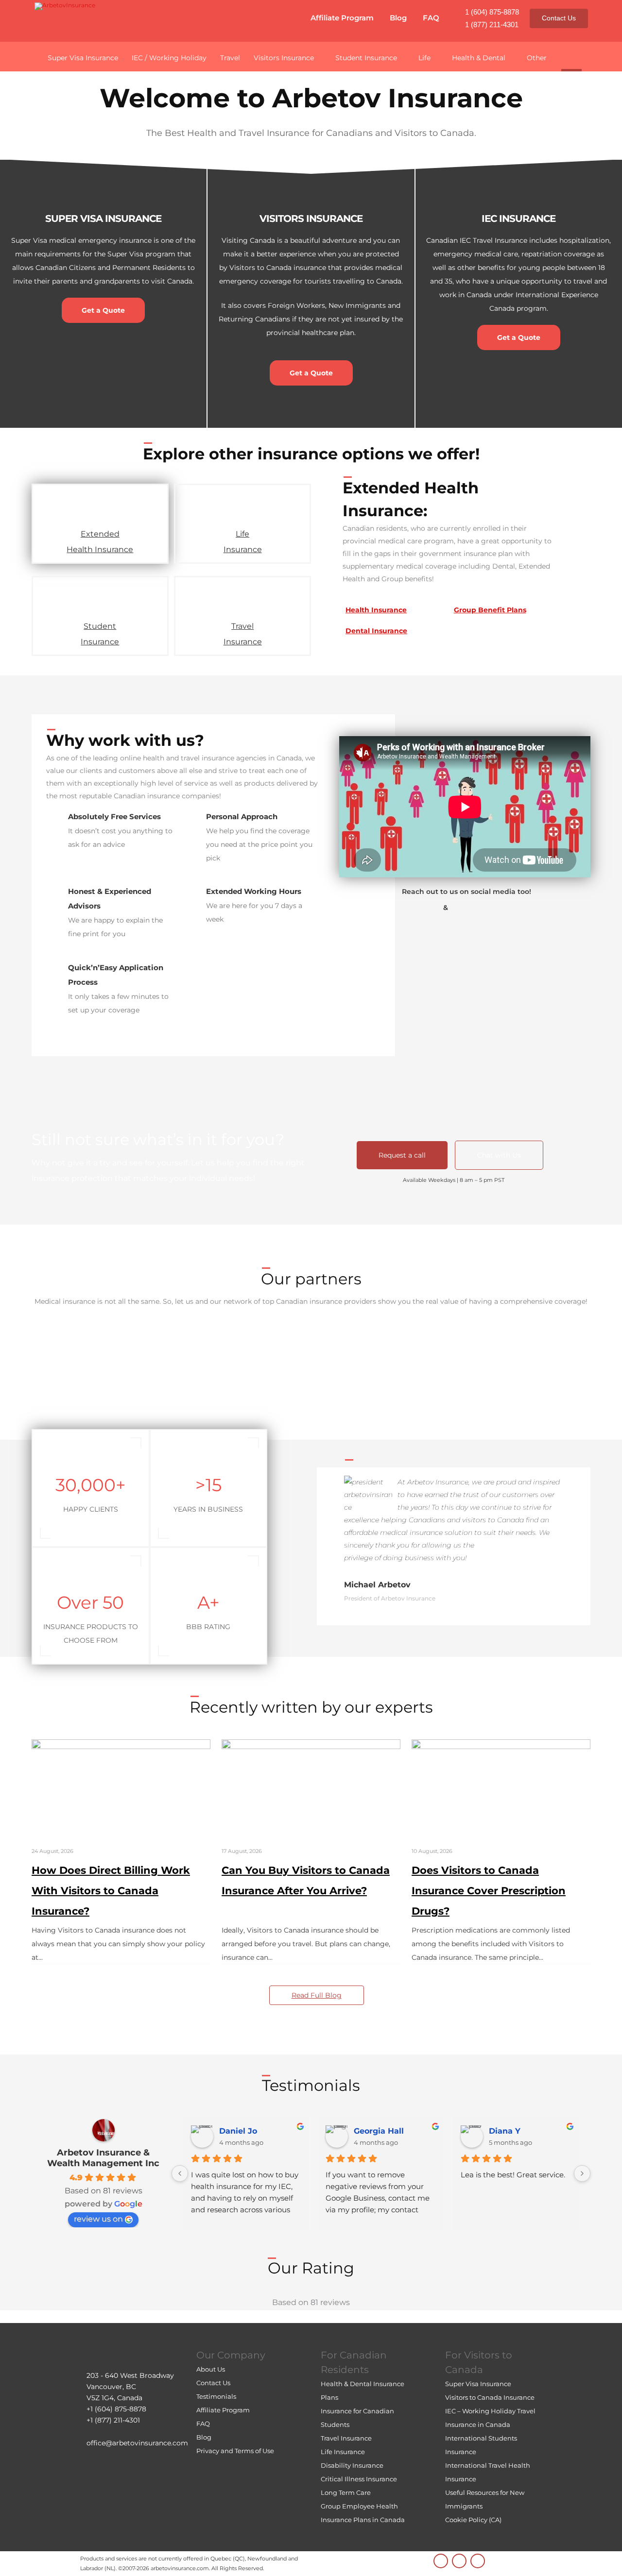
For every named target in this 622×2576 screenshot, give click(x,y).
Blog (398, 18)
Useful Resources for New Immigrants (485, 2499)
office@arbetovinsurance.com (137, 2443)
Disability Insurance (352, 2465)
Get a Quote (103, 310)
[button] (571, 56)
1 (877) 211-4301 (492, 25)
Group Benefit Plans (490, 610)
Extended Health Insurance (100, 542)
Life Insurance (243, 542)
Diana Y (505, 2131)
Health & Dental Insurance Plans (363, 2391)
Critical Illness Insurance (359, 2479)
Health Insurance (376, 610)
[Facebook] (478, 2561)
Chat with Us (499, 1155)
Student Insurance (100, 634)
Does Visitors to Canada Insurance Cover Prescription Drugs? (489, 1891)
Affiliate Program (342, 18)
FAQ (431, 18)
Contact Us (559, 18)
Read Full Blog (317, 1995)
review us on (98, 2219)
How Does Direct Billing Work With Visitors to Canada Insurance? (111, 1891)
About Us (211, 2369)
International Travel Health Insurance (488, 2472)
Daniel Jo (238, 2131)
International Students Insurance (481, 2445)
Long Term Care (346, 2492)
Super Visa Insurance (478, 2384)
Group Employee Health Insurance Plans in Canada (363, 2513)
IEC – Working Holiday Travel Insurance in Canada (490, 2418)
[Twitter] (459, 2561)
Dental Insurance (376, 631)
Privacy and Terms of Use (235, 2451)
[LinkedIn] (441, 2561)
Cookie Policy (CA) (473, 2520)
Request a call (402, 1155)
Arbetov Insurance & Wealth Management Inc (103, 2158)
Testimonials (216, 2396)
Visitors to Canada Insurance (490, 2397)
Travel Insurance (243, 634)
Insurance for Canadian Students (357, 2418)
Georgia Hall (379, 2131)
